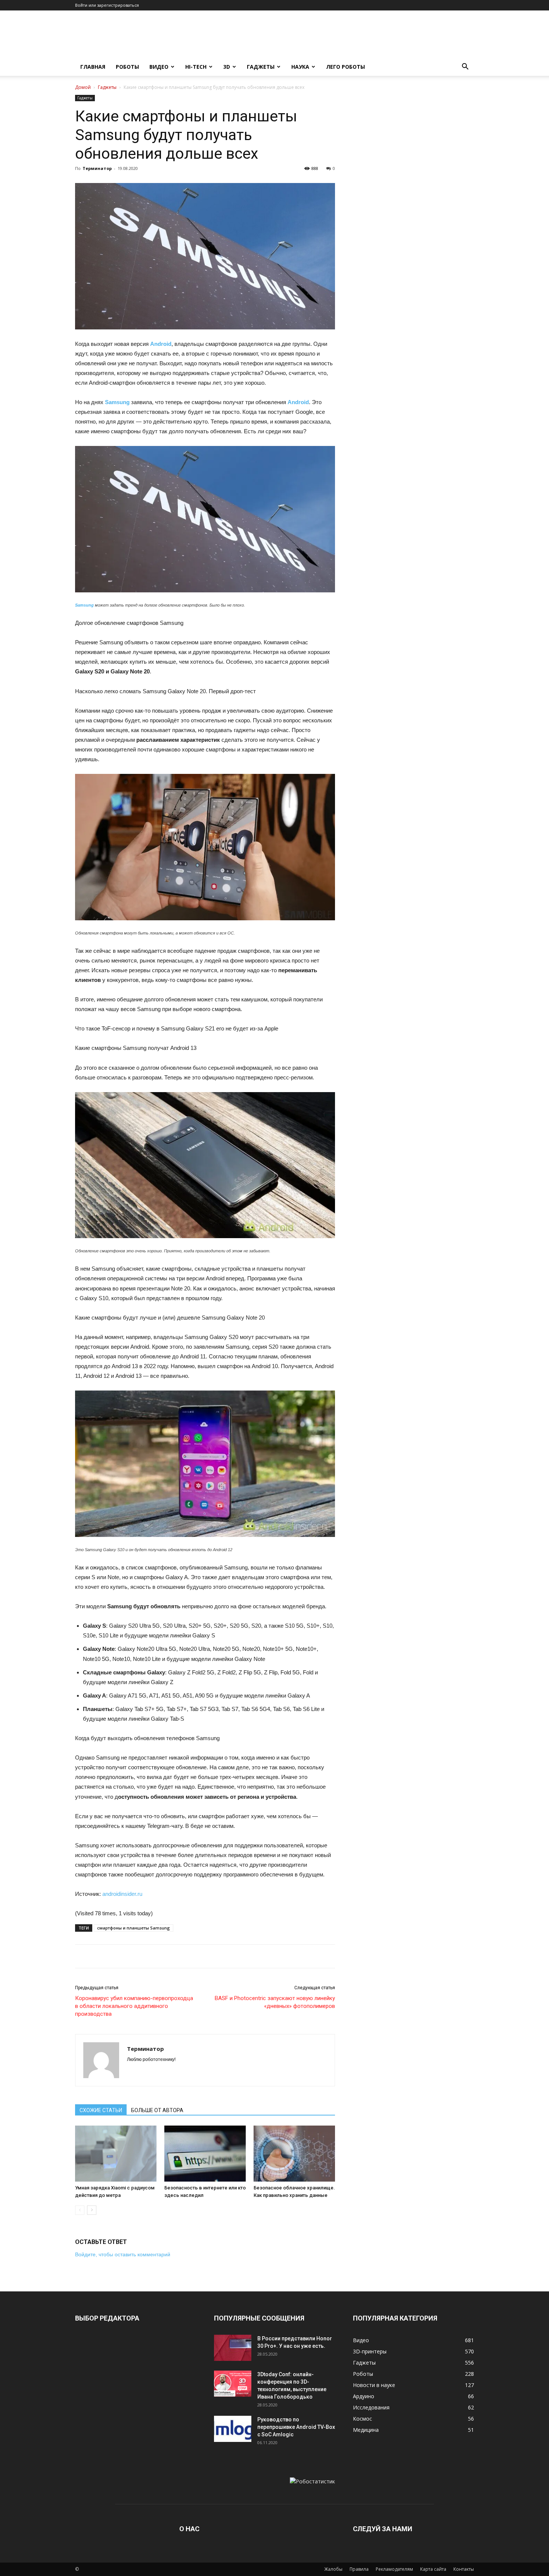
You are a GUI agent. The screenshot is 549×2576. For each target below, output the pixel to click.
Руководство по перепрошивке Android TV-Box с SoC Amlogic (296, 2427)
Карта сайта (433, 2569)
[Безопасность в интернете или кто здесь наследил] (205, 2154)
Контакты (464, 2569)
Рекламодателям (394, 2569)
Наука (300, 67)
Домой (83, 87)
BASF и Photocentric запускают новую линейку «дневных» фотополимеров (275, 2002)
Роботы (127, 67)
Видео (159, 67)
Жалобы (333, 2569)
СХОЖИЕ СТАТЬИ (101, 2110)
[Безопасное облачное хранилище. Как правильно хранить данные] (294, 2154)
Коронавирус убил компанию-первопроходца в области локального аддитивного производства (134, 2006)
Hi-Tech (196, 67)
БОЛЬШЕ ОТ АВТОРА (157, 2110)
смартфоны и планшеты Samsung (134, 1928)
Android (161, 344)
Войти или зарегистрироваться (107, 5)
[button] (465, 67)
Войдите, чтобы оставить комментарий (123, 2254)
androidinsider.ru (122, 1894)
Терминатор (97, 168)
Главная (93, 67)
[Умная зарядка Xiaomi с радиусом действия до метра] (116, 2154)
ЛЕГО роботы (345, 67)
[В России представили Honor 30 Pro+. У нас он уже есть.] (233, 2348)
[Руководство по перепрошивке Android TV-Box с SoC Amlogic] (233, 2429)
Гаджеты (261, 67)
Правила (359, 2569)
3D (227, 67)
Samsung (117, 402)
